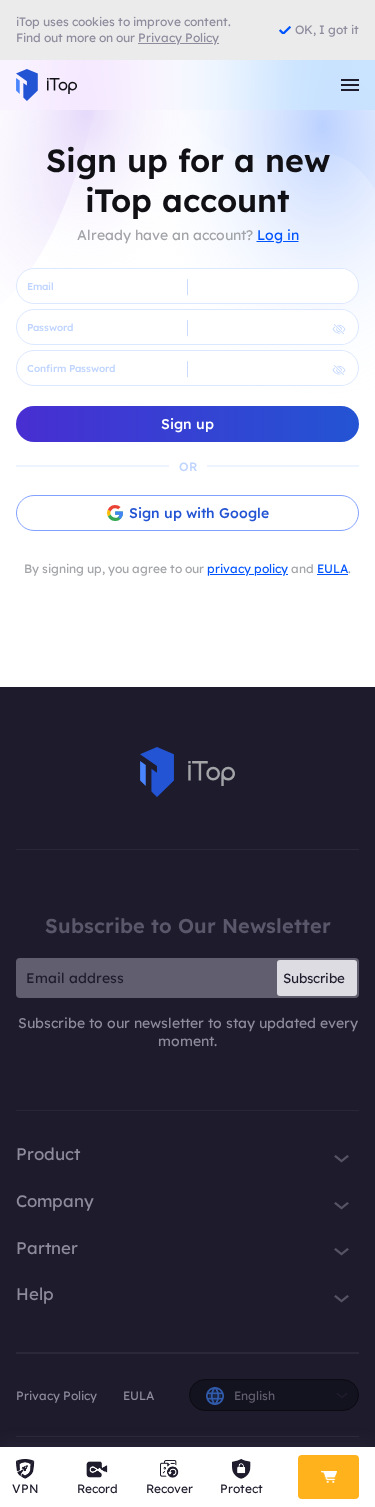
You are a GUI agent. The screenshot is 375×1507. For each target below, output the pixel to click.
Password (50, 327)
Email (40, 286)
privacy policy (247, 568)
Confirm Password (71, 368)
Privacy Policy (56, 1395)
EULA (332, 568)
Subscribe (314, 978)
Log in (278, 235)
